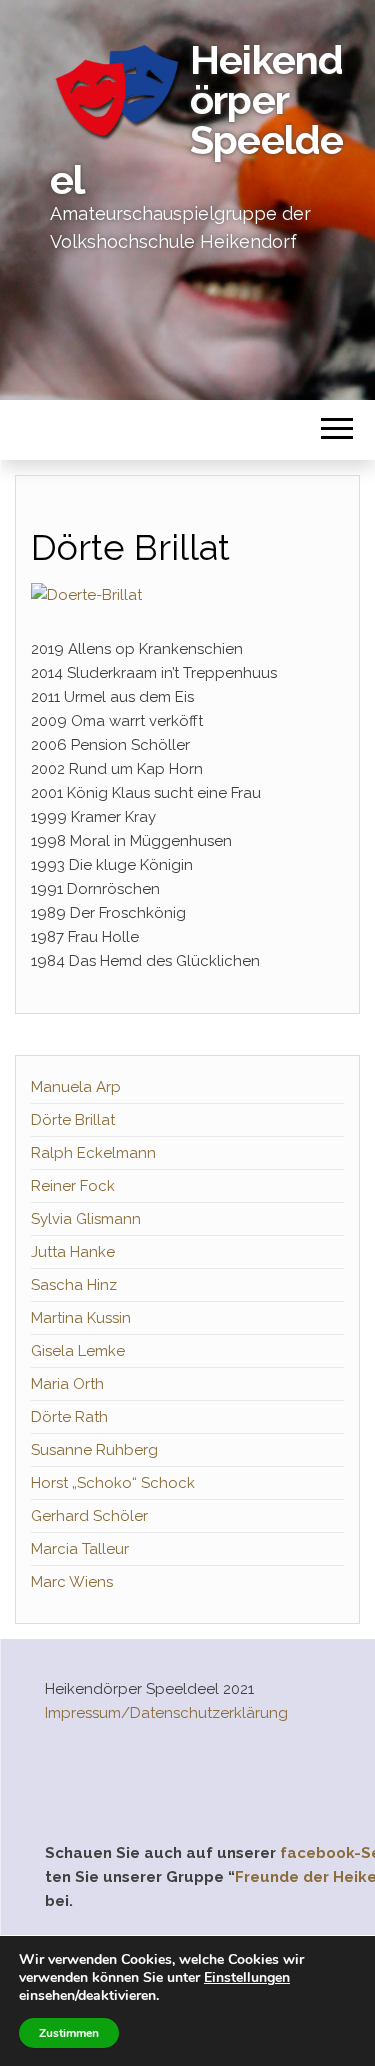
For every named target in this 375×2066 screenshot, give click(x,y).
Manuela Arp (76, 1087)
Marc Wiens (72, 1582)
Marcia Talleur (80, 1549)
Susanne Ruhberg (94, 1450)
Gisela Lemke (78, 1351)
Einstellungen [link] (247, 1977)
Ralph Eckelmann (93, 1153)
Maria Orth (67, 1384)
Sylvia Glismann (86, 1219)
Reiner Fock (73, 1186)
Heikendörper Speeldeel (196, 119)
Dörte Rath (69, 1417)
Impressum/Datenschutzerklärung (166, 1713)
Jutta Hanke (73, 1252)
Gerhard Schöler (89, 1516)
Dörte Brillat (73, 1120)
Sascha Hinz (74, 1285)
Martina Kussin (81, 1318)
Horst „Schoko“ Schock (113, 1483)
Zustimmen (69, 2033)
